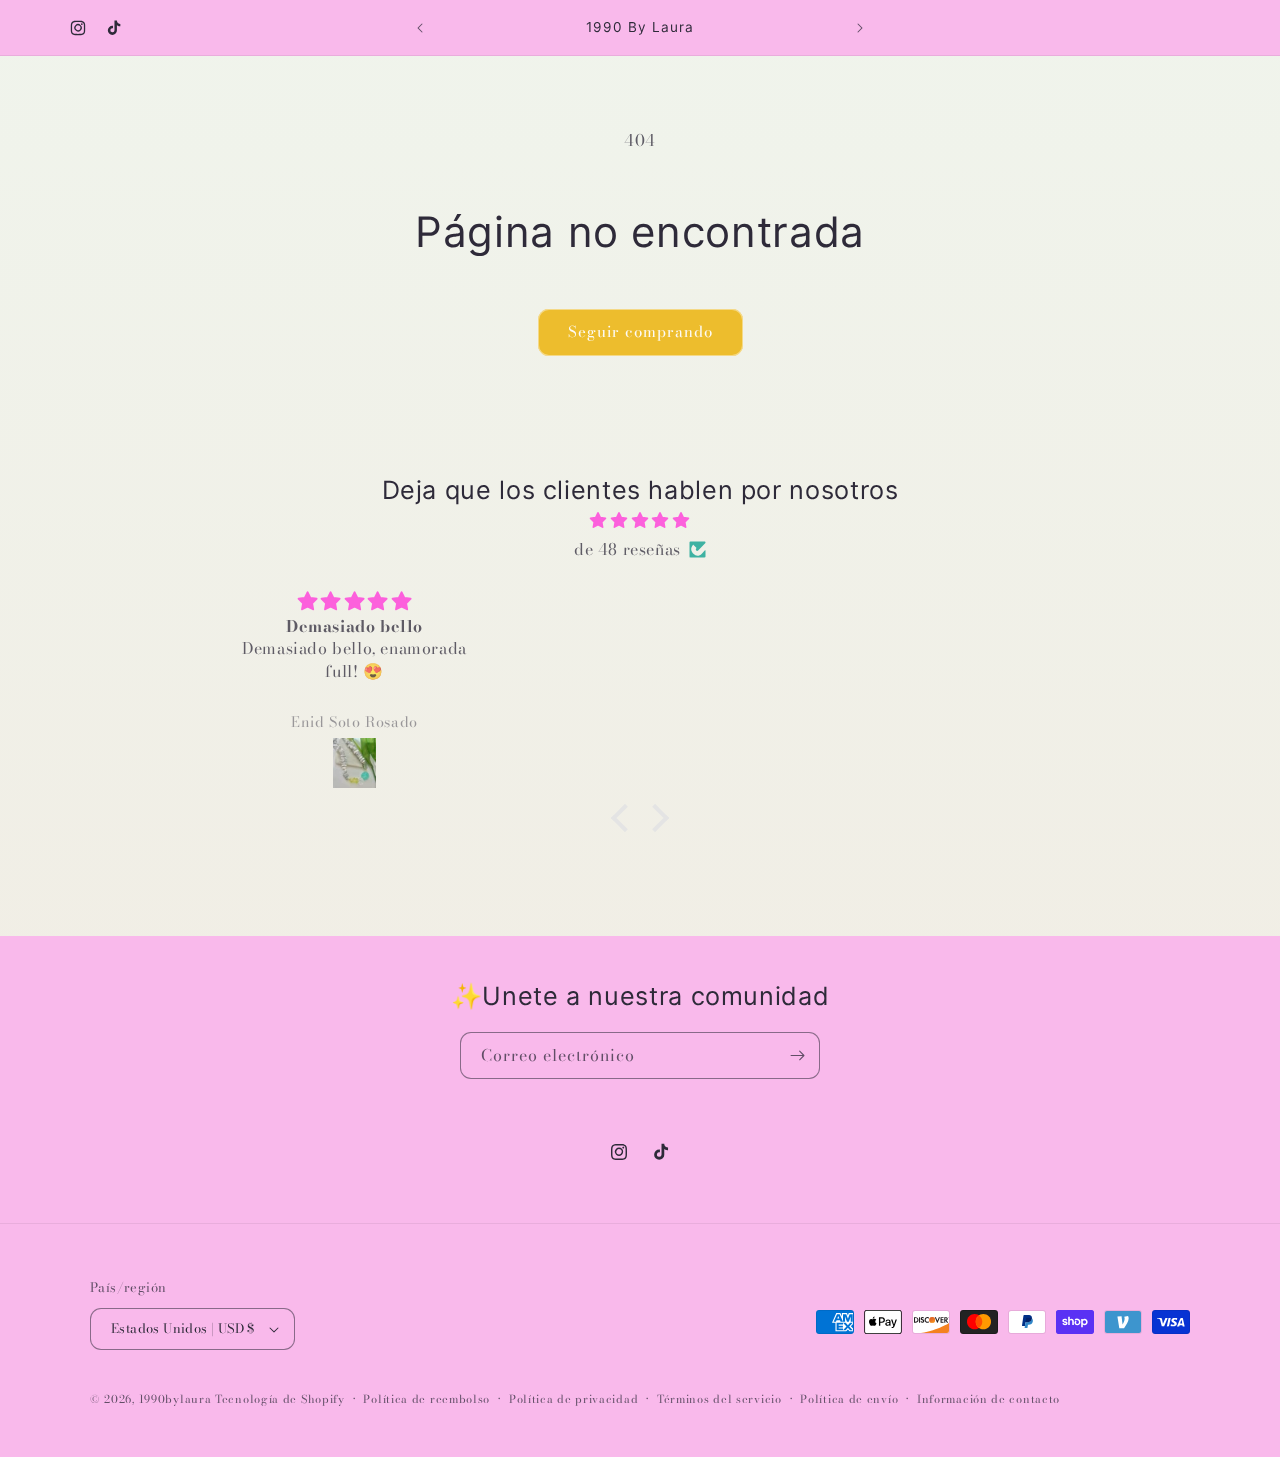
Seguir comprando (640, 331)
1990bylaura (175, 1399)
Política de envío (849, 1399)
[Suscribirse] (797, 1055)
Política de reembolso (426, 1399)
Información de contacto (988, 1399)
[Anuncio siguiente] (860, 28)
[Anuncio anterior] (420, 28)
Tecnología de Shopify (280, 1399)
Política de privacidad (573, 1399)
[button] (625, 818)
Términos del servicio (719, 1399)
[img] (640, 520)
